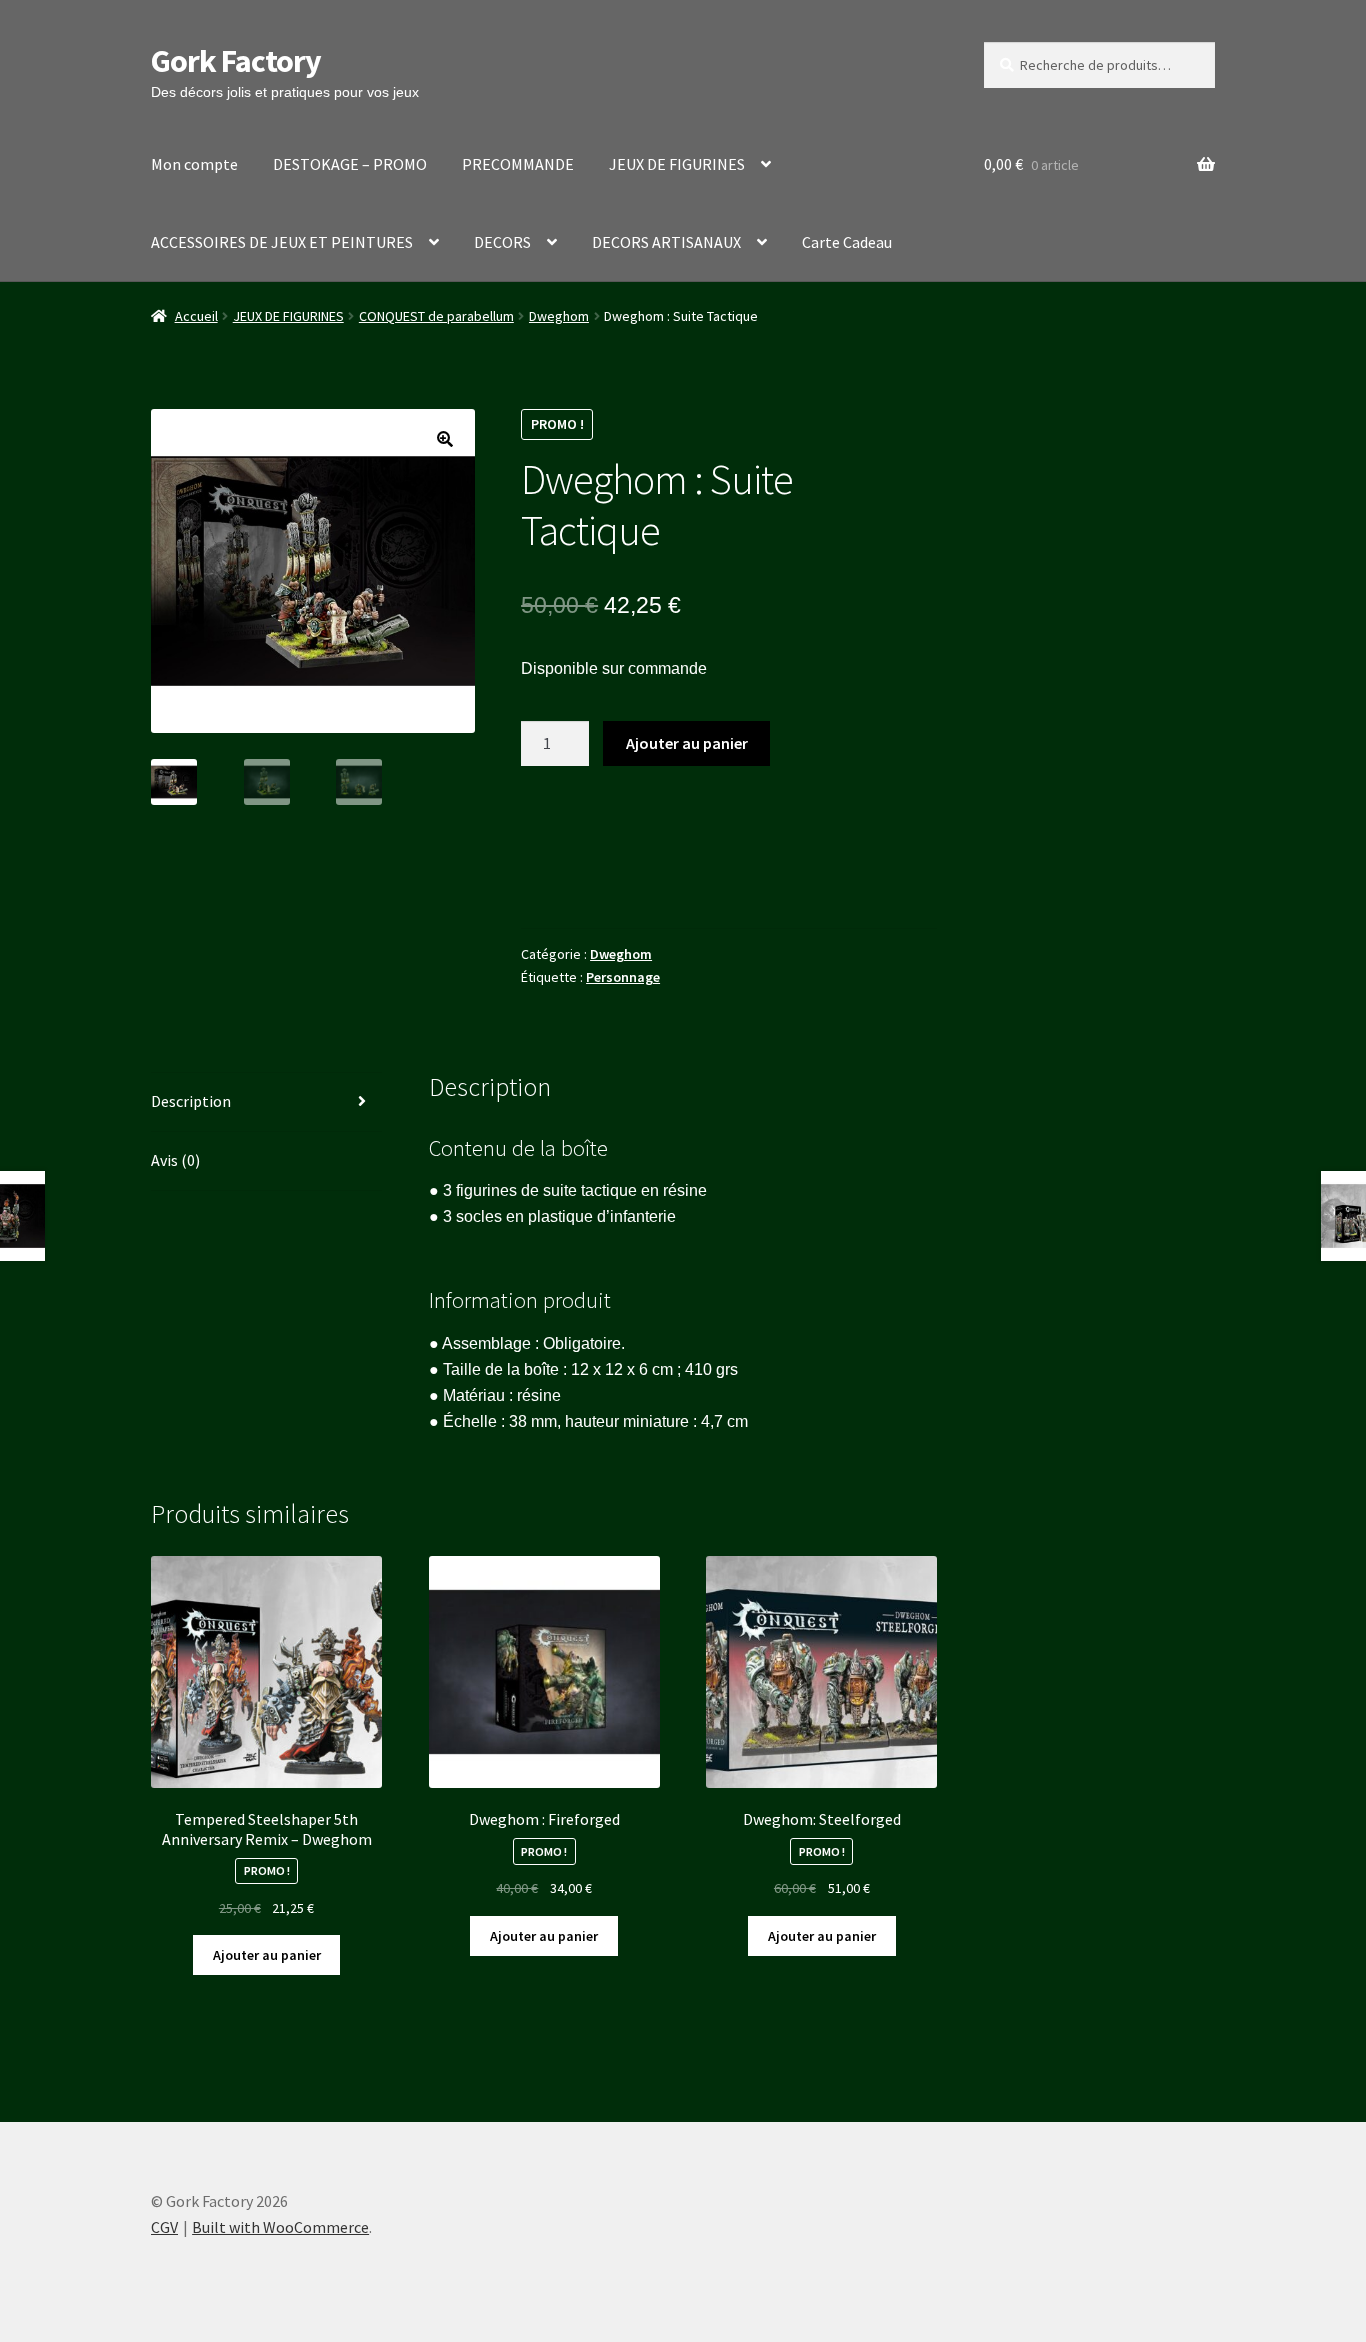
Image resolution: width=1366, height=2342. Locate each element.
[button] (445, 439)
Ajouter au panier (687, 743)
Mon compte (194, 164)
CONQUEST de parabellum (436, 316)
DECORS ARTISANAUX (666, 242)
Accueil (196, 316)
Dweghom (559, 316)
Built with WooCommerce (280, 2227)
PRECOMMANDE (518, 164)
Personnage (623, 977)
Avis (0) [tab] (175, 1160)
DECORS (502, 242)
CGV (164, 2227)
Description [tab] (191, 1101)
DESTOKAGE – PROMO (350, 164)
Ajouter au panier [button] (267, 1955)
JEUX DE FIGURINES (677, 164)
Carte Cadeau (847, 242)
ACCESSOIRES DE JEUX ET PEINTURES (282, 242)
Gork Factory (236, 61)
